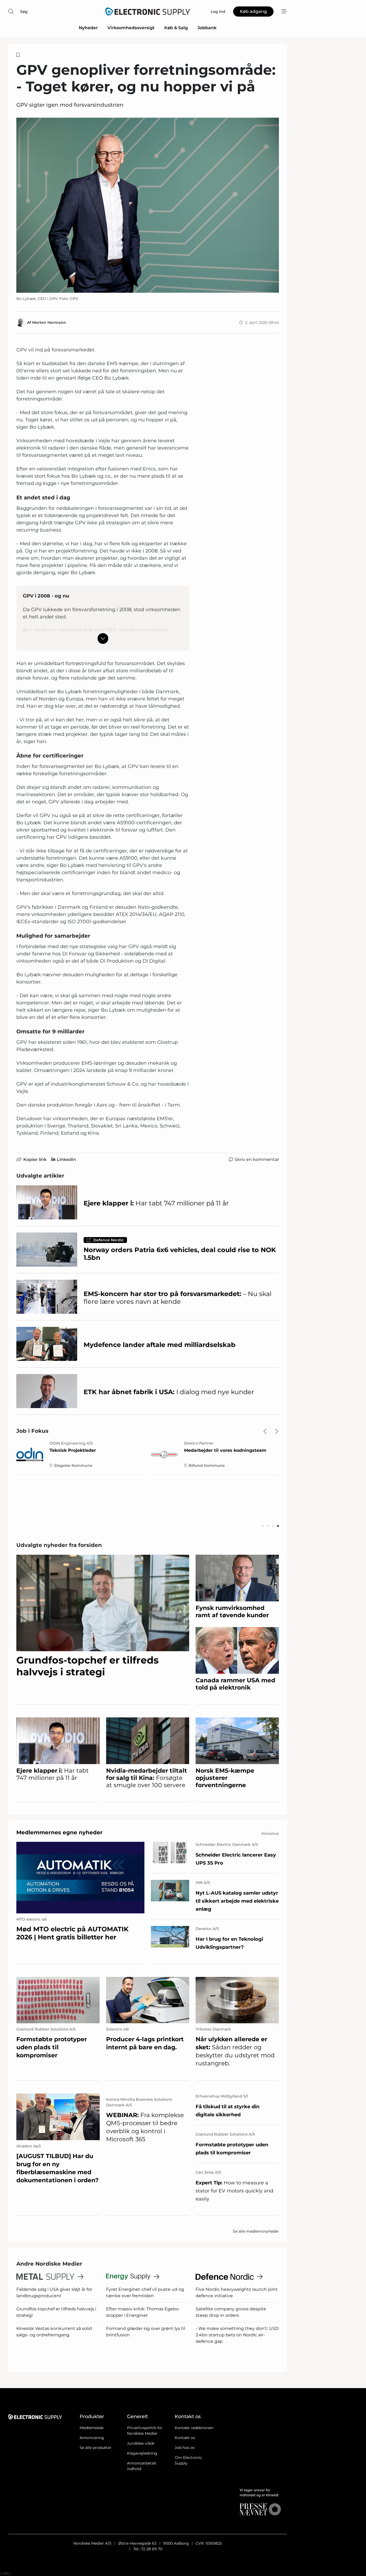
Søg (24, 12)
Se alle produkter (96, 2448)
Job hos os (185, 2448)
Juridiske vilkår (141, 2443)
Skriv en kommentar (257, 1159)
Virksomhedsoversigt (131, 28)
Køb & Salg (176, 28)
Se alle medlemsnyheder (256, 2231)
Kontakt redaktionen (194, 2428)
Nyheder (88, 28)
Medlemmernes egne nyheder (59, 1832)
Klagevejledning (142, 2453)
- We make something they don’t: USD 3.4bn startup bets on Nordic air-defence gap (237, 2335)
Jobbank (207, 28)
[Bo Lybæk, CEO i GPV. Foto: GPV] (148, 205)
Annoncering (92, 2438)
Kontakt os (185, 2438)
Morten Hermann (49, 322)
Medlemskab (91, 2428)
